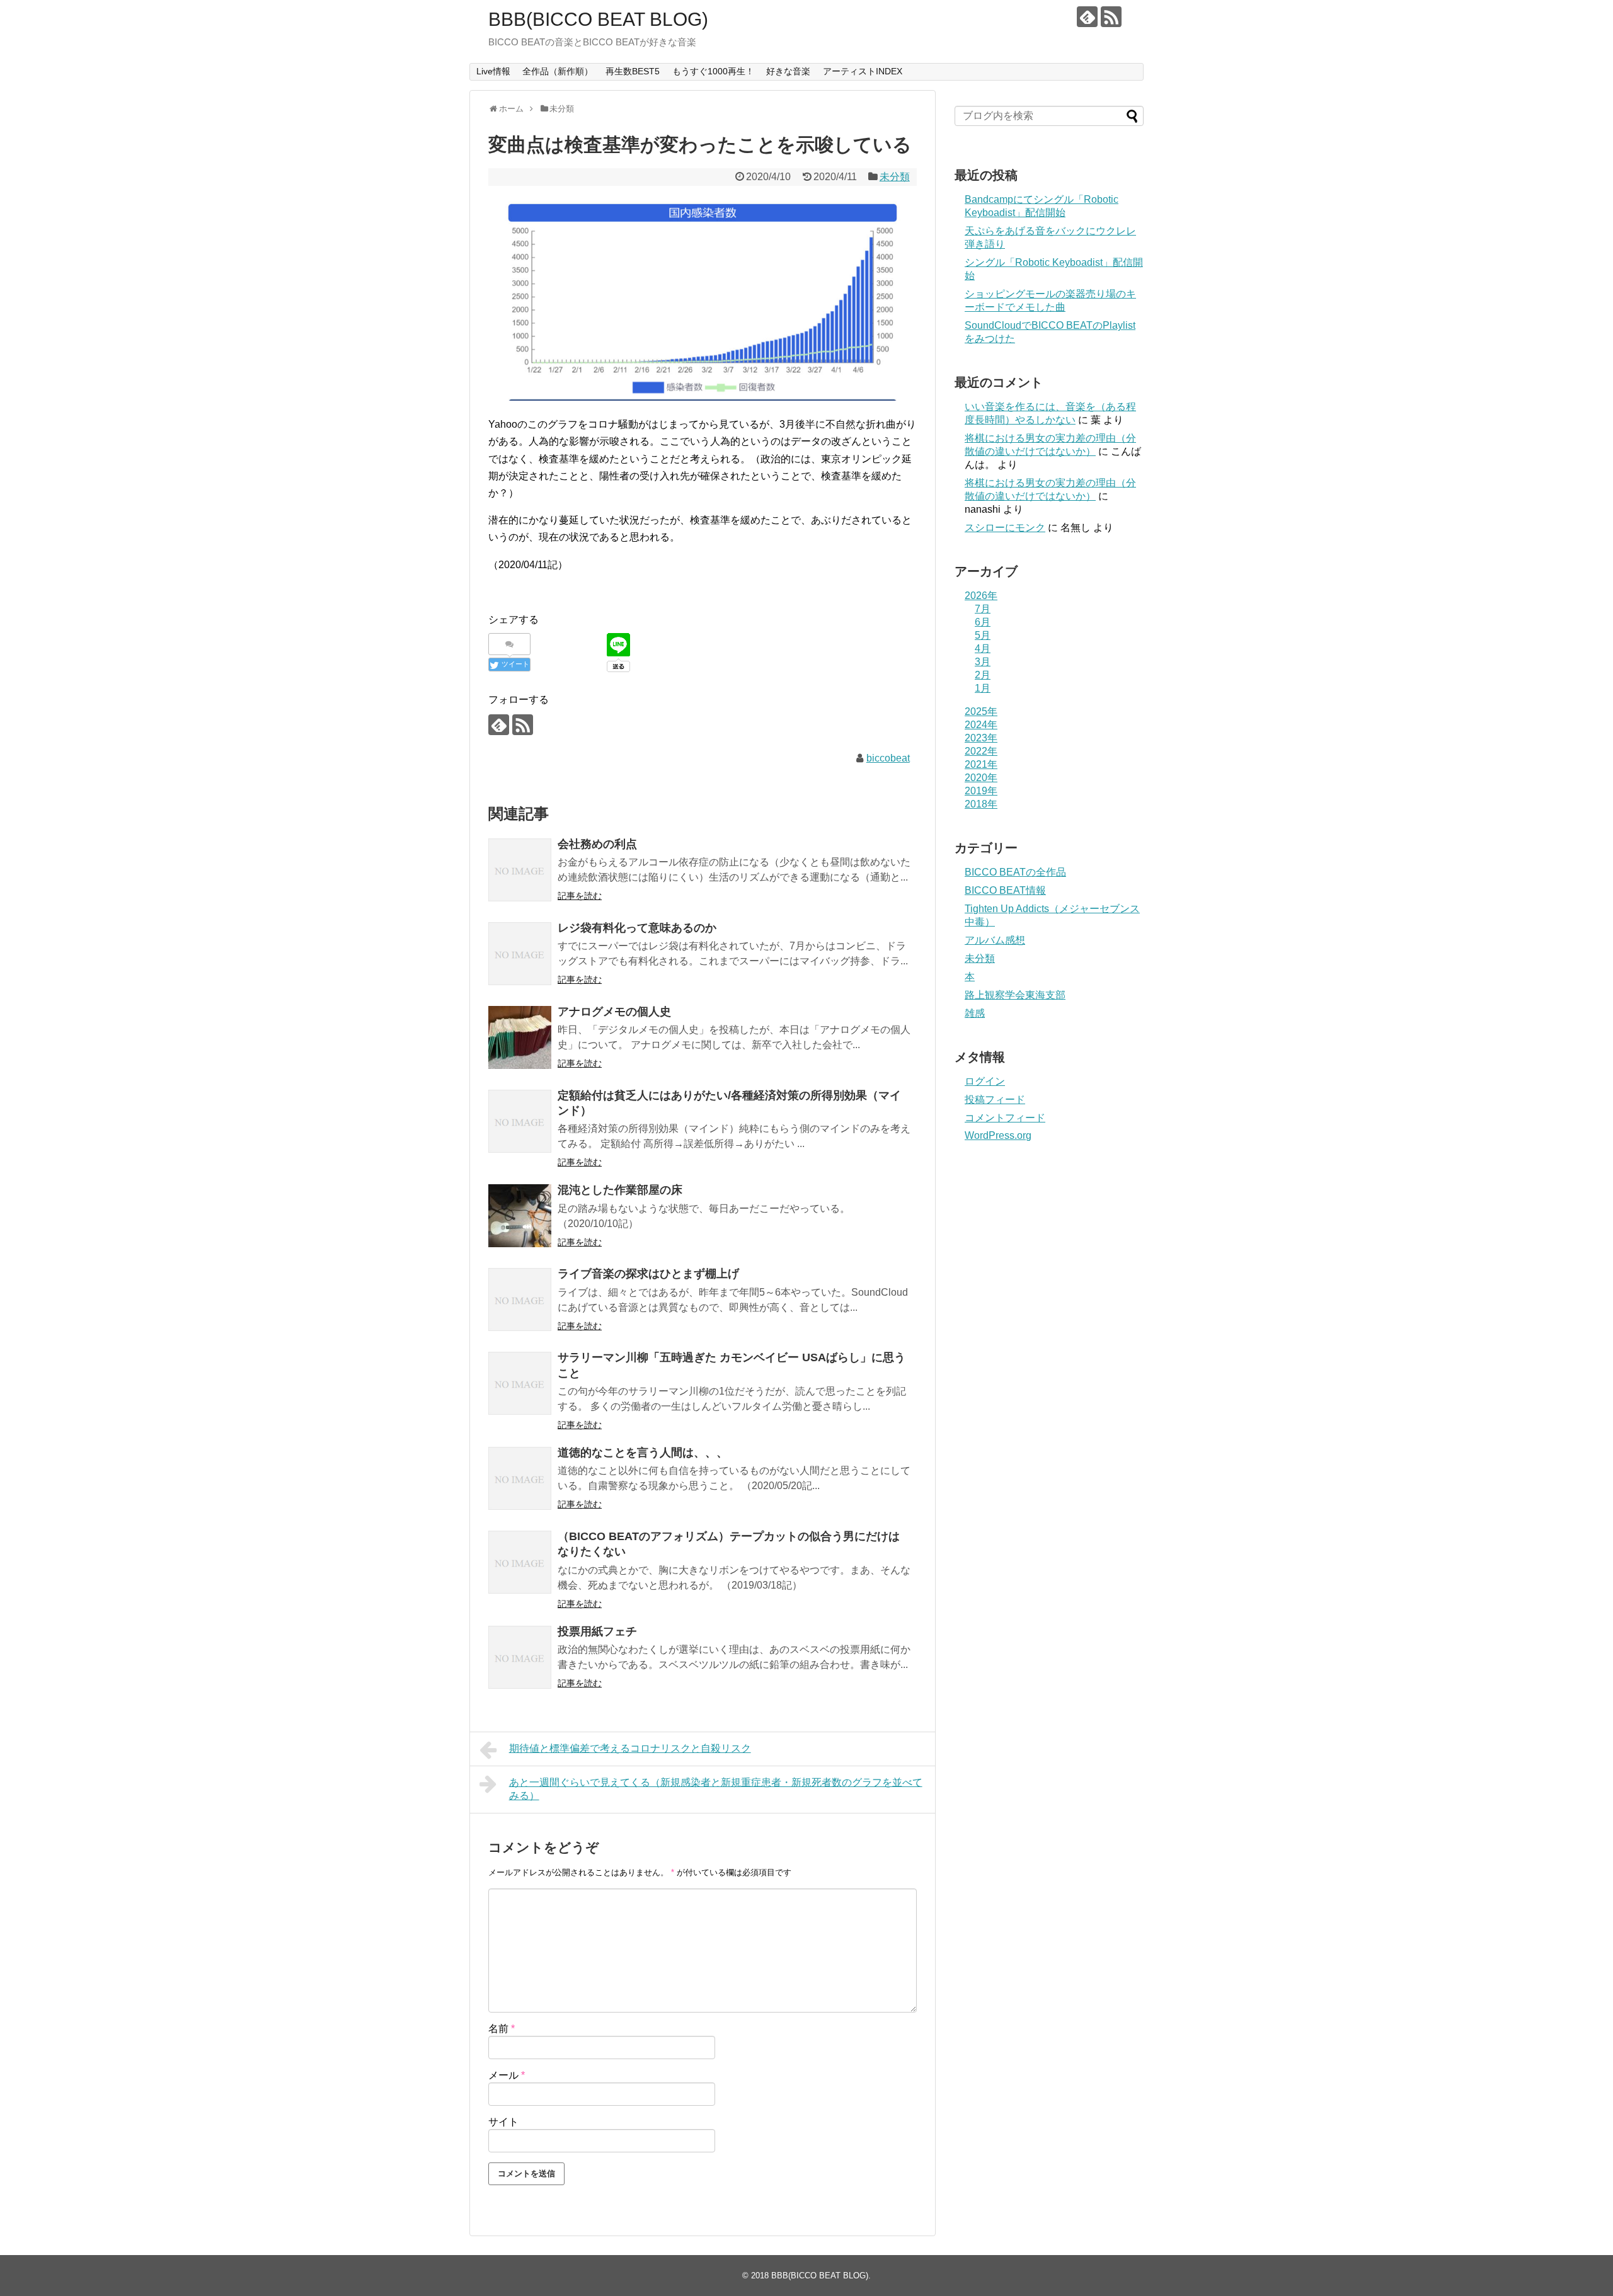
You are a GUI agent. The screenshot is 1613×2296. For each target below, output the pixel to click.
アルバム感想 (995, 940)
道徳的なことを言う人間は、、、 (643, 1453)
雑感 (975, 1013)
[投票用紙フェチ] (520, 1657)
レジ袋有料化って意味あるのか (637, 928)
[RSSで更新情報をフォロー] (1111, 17)
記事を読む (580, 896)
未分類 (895, 177)
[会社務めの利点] (520, 870)
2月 (983, 675)
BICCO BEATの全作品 (1015, 872)
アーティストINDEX (863, 71)
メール (507, 2075)
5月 (983, 635)
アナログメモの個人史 (614, 1012)
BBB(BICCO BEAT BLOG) (598, 19)
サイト (503, 2122)
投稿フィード (995, 1099)
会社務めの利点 (597, 844)
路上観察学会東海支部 (1015, 995)
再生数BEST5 (633, 71)
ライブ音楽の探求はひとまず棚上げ (648, 1274)
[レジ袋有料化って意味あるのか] (520, 954)
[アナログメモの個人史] (520, 1037)
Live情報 (493, 71)
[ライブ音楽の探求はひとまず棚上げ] (520, 1299)
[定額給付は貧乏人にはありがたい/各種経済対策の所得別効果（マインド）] (520, 1121)
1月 (983, 688)
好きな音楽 (788, 71)
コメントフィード (1005, 1118)
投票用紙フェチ (597, 1631)
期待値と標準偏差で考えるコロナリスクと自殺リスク (630, 1748)
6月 (983, 622)
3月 (983, 662)
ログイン (985, 1081)
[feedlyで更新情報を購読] (1087, 17)
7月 (983, 609)
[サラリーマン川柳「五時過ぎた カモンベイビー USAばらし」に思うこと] (520, 1383)
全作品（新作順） (558, 71)
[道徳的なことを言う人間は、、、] (520, 1478)
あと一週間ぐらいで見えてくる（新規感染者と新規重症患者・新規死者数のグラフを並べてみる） (716, 1789)
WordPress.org (998, 1135)
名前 (502, 2029)
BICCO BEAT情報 (1005, 890)
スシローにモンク (1005, 528)
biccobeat (888, 758)
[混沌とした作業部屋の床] (520, 1216)
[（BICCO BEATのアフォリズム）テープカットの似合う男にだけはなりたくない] (520, 1562)
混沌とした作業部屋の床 (620, 1190)
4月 (983, 648)
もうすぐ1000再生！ (713, 71)
